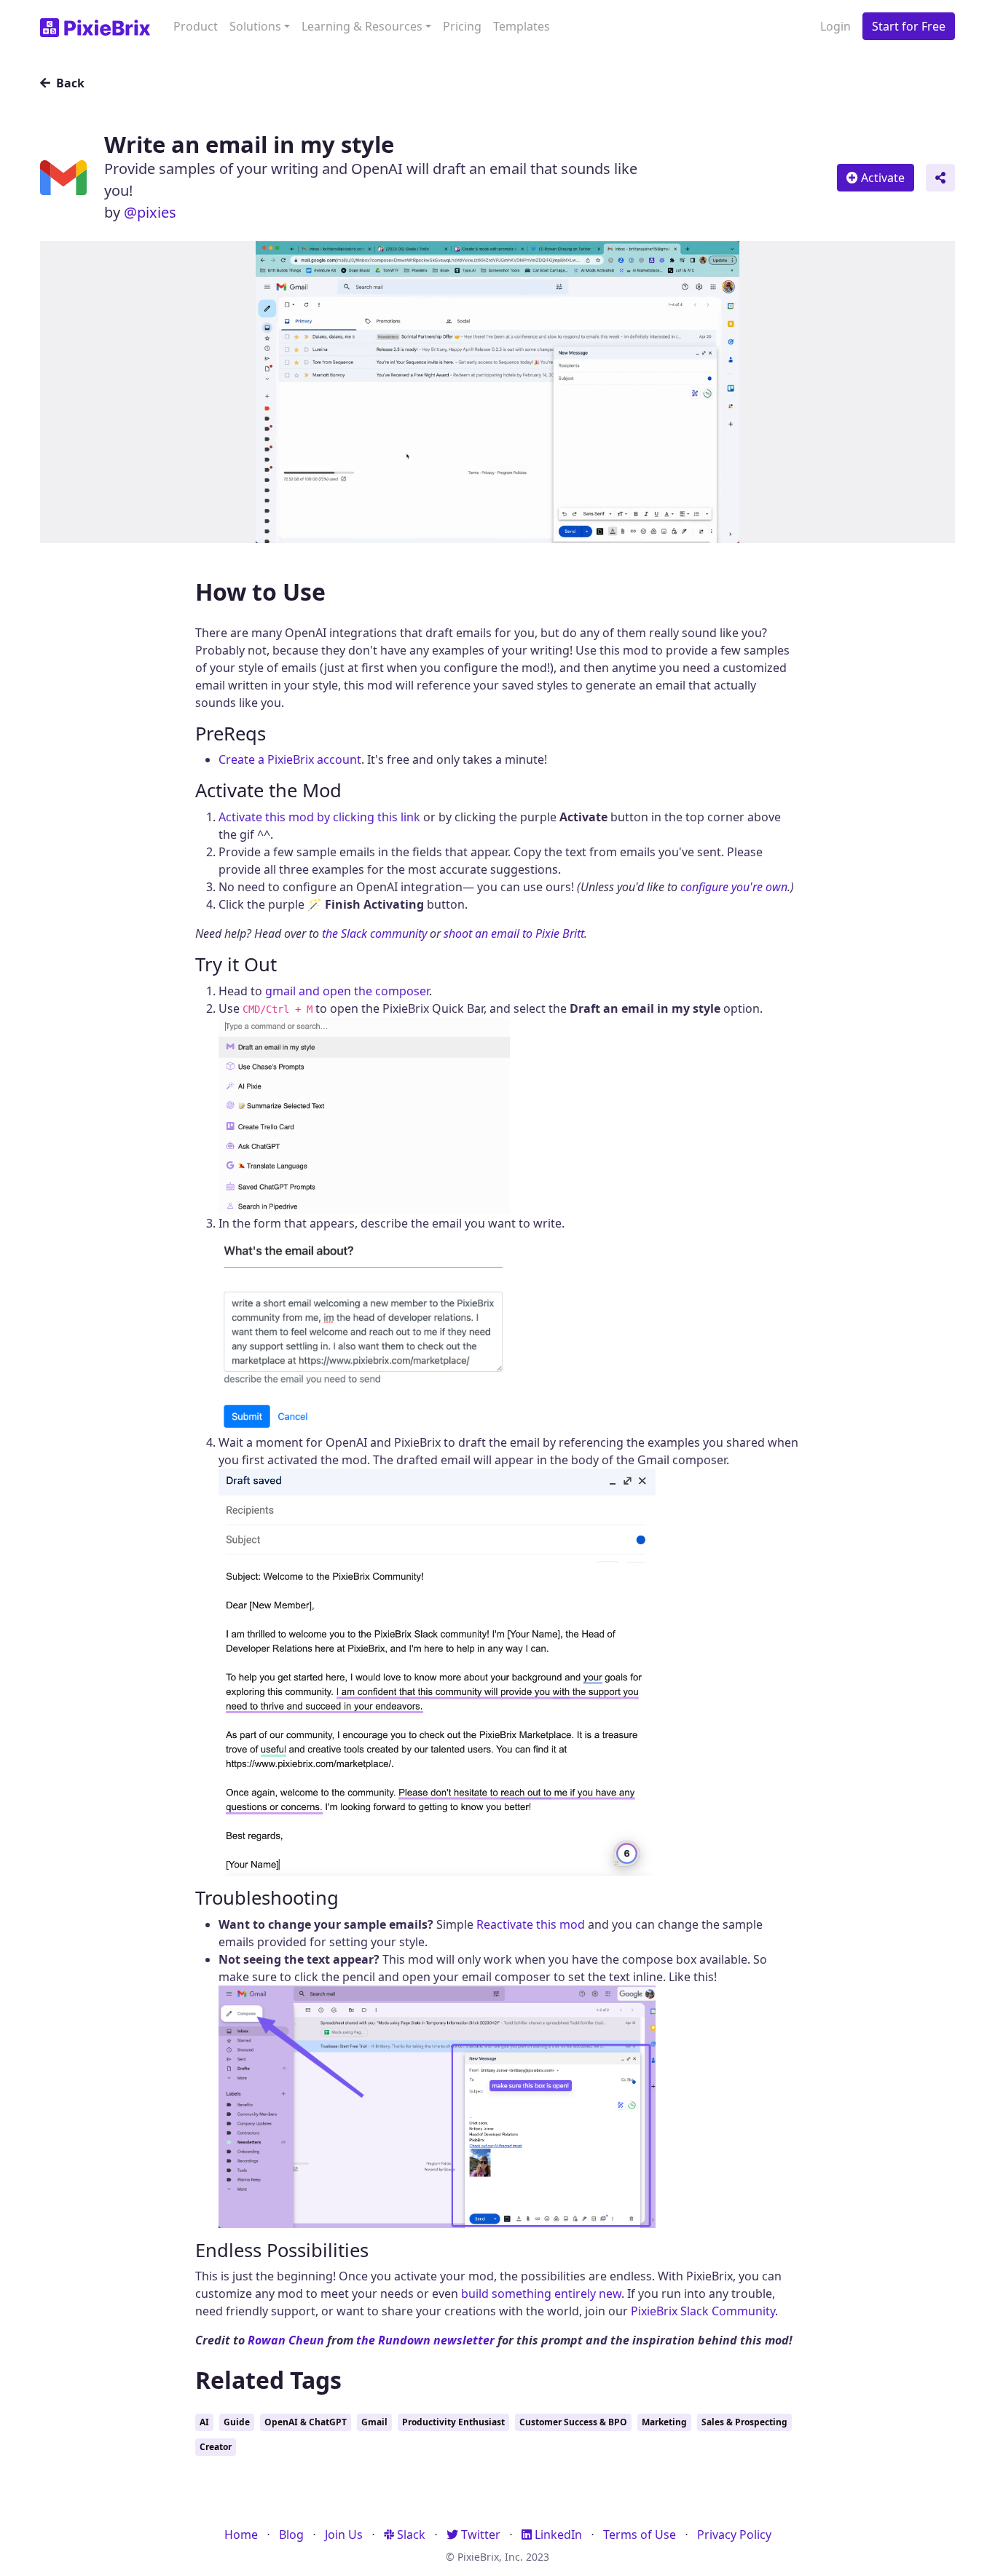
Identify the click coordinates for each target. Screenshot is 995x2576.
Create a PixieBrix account (290, 759)
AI (204, 2422)
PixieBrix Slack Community (703, 2311)
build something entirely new (541, 2293)
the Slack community (374, 933)
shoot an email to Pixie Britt (514, 933)
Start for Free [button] (909, 26)
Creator (216, 2447)
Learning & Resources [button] (362, 26)
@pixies (150, 212)
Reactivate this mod (531, 1924)
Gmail (374, 2422)
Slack (410, 2534)
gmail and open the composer (347, 991)
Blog (291, 2534)
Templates (522, 26)
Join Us (344, 2534)
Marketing (664, 2422)
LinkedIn (557, 2534)
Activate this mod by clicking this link (319, 817)
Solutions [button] (255, 26)
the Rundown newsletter (425, 2340)
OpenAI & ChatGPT (306, 2422)
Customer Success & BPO (573, 2422)
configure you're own (734, 887)
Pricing (462, 26)
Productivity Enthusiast (453, 2422)
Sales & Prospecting (744, 2422)
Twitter (479, 2534)
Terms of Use (640, 2534)
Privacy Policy (734, 2534)
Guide (237, 2422)
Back (69, 83)
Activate (881, 178)
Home (241, 2534)
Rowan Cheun (286, 2340)
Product (196, 26)
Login (835, 26)
